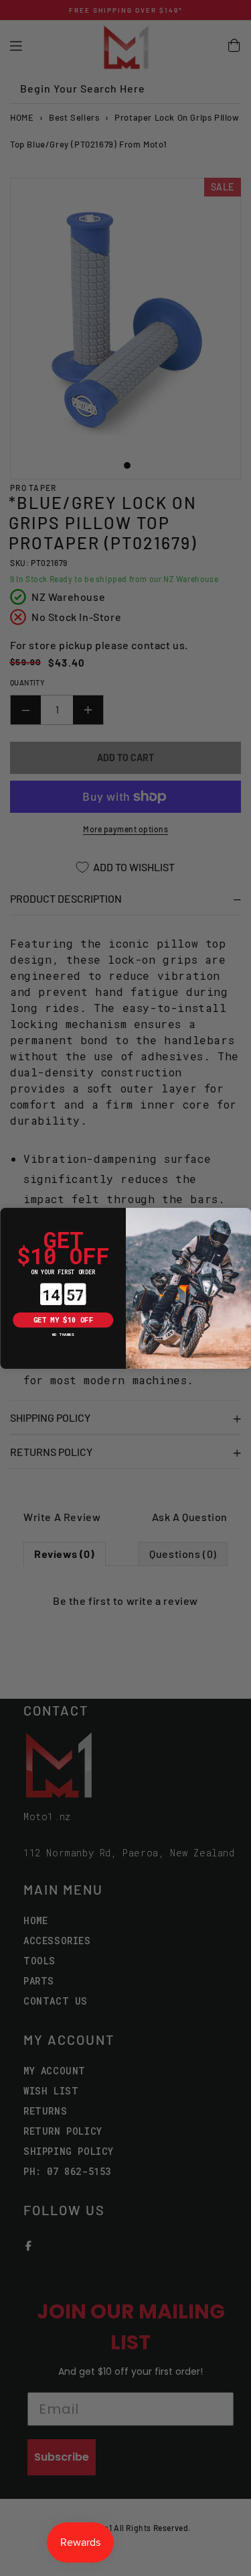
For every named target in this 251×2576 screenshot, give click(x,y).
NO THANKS (63, 1334)
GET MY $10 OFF (63, 1320)
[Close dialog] (8, 1215)
